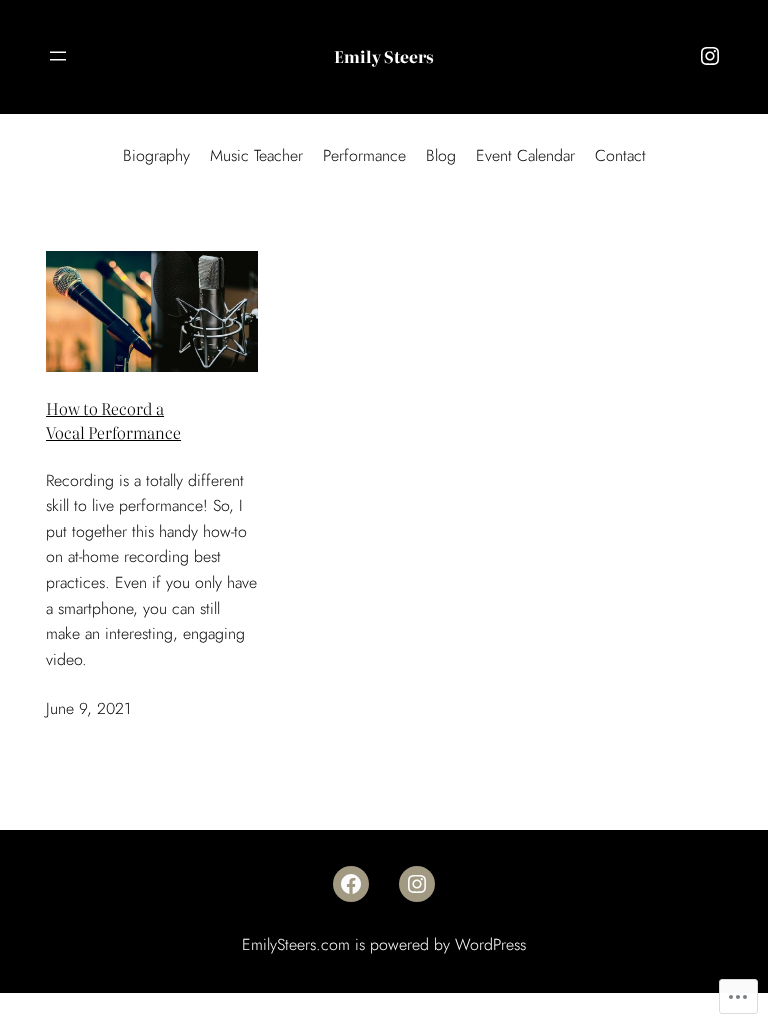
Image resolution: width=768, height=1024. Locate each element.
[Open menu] (58, 56)
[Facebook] (351, 884)
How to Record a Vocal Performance (113, 420)
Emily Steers (384, 56)
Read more (127, 659)
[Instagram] (710, 56)
